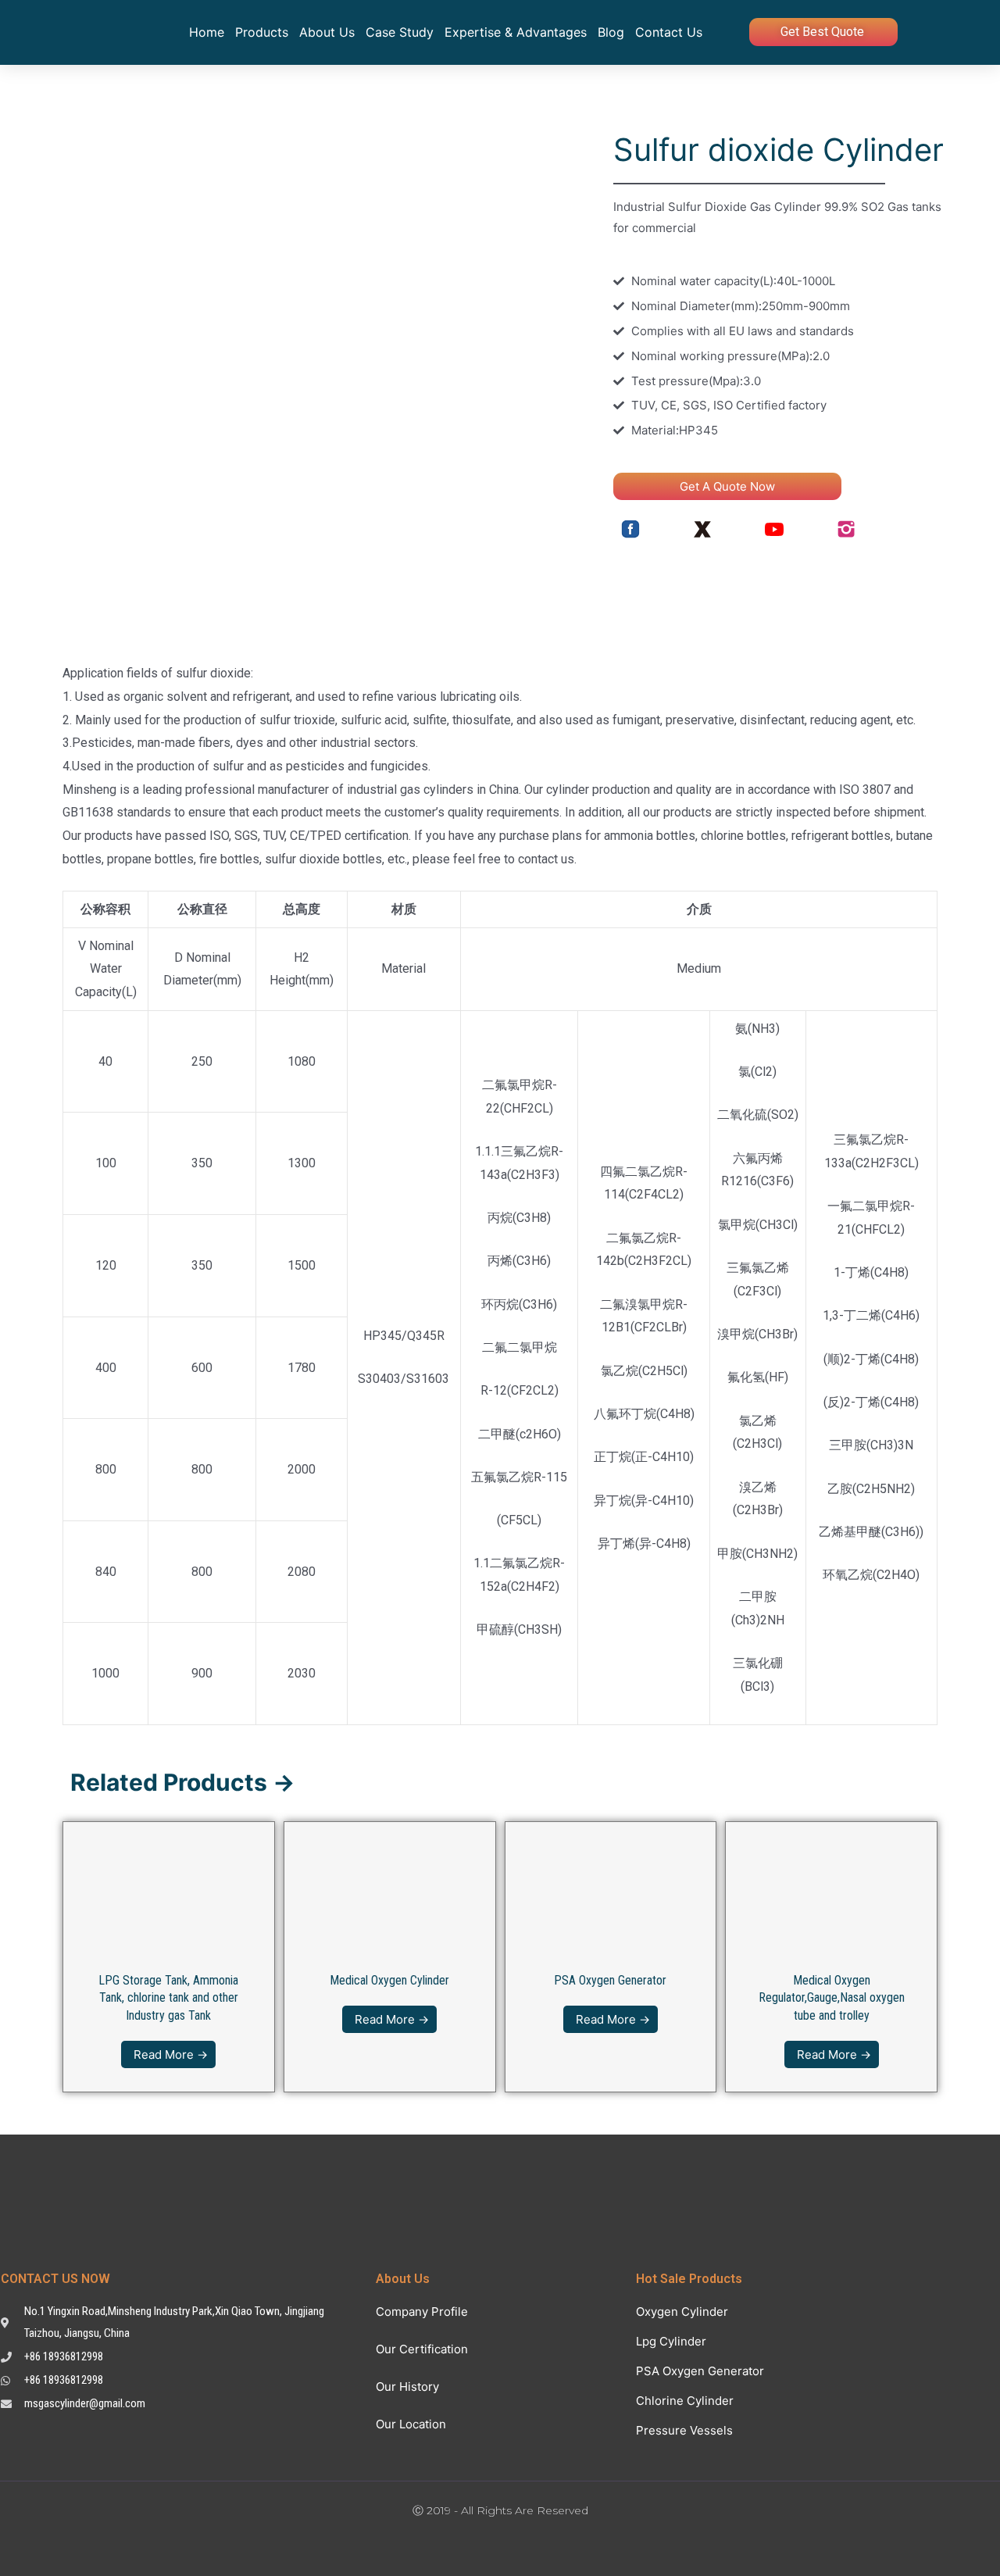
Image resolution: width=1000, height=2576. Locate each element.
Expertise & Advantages (516, 32)
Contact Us (669, 32)
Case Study (400, 32)
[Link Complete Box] (169, 1957)
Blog (611, 32)
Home (207, 32)
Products (262, 32)
